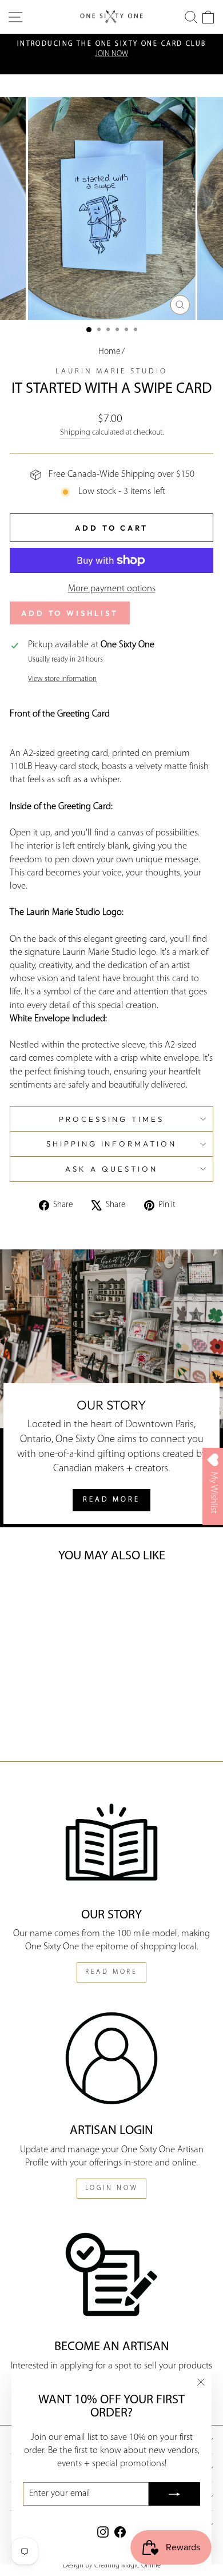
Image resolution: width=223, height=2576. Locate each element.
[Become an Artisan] (111, 2274)
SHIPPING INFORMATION (112, 1144)
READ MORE (111, 1500)
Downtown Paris (160, 1425)
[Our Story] (111, 1842)
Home (109, 352)
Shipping (75, 433)
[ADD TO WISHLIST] (27, 1594)
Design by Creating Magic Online (112, 2566)
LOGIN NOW (111, 2188)
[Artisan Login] (111, 2058)
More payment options (112, 589)
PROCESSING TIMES (111, 1119)
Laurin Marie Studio (112, 371)
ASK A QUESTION (111, 1169)
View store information (62, 679)
